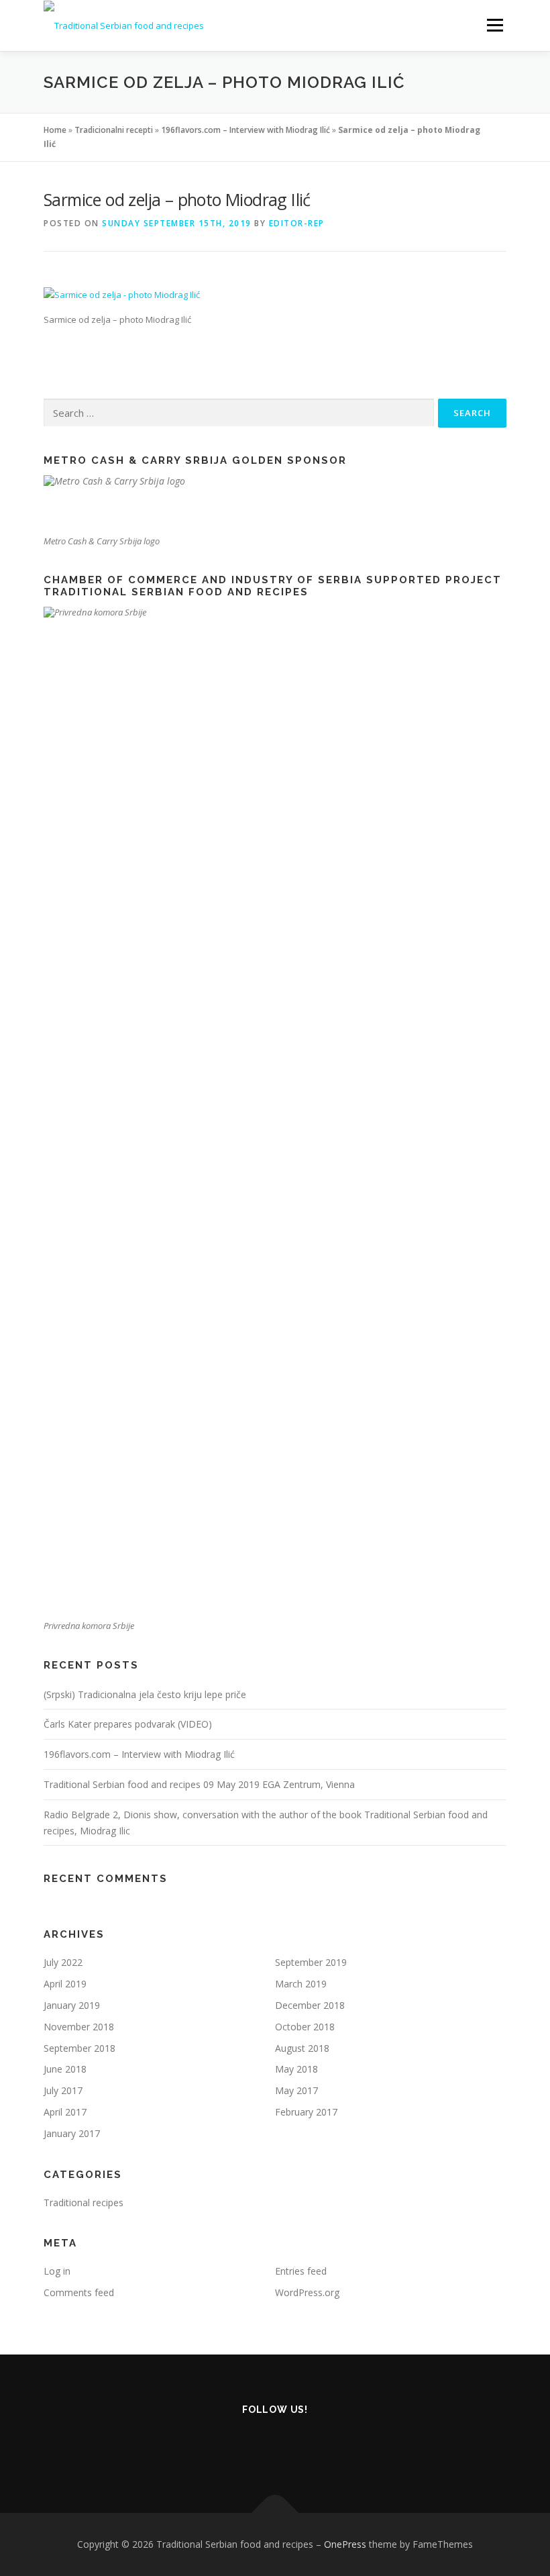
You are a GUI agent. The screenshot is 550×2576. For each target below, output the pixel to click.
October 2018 (305, 2027)
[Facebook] (275, 2445)
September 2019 (311, 1962)
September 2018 (79, 2048)
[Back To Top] (275, 2513)
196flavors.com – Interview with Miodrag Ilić (245, 130)
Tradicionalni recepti (114, 130)
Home (55, 130)
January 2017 (72, 2133)
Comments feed (79, 2292)
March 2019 (301, 1984)
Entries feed (301, 2271)
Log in (57, 2271)
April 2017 (65, 2112)
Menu (495, 25)
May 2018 (296, 2069)
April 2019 (65, 1984)
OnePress (345, 2544)
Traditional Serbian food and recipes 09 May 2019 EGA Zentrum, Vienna (199, 1784)
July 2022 (63, 1962)
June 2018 (65, 2069)
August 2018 (302, 2048)
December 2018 (310, 2005)
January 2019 (72, 2005)
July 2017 (63, 2090)
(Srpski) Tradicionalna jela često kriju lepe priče (145, 1694)
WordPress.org (307, 2292)
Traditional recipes (84, 2202)
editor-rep (297, 223)
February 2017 (306, 2112)
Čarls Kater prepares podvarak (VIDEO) (128, 1724)
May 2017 (296, 2090)
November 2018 (79, 2027)
